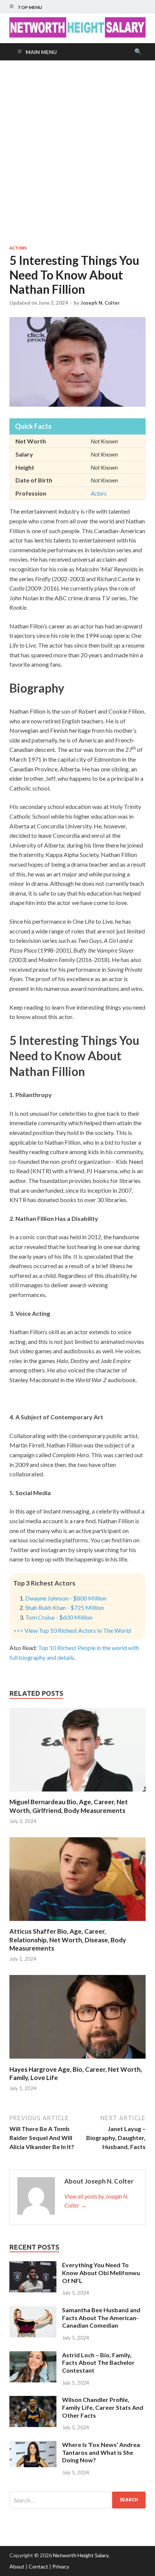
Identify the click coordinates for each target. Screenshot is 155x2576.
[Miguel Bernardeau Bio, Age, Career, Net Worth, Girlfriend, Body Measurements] (77, 1793)
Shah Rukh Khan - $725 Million (65, 1607)
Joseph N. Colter (100, 303)
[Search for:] (77, 2500)
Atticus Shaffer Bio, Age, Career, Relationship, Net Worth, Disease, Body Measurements (68, 1940)
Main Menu (41, 52)
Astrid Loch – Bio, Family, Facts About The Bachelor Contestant (98, 2363)
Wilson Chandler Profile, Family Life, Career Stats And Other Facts (103, 2407)
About (17, 2566)
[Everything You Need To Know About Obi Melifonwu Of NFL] (33, 2266)
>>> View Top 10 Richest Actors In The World (72, 1630)
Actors (18, 248)
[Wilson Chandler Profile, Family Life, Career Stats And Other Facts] (33, 2400)
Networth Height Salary (81, 2555)
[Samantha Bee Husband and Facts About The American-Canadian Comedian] (33, 2311)
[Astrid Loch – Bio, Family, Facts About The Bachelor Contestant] (33, 2356)
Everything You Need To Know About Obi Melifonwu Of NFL (101, 2273)
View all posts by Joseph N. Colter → (96, 2201)
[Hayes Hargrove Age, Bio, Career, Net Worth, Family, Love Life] (77, 2061)
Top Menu (30, 7)
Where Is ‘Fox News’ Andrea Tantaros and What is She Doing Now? (101, 2452)
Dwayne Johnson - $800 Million (66, 1598)
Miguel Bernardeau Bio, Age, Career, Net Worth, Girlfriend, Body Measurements (69, 1806)
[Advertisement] (77, 153)
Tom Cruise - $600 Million (59, 1617)
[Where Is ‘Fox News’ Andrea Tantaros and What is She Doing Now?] (33, 2445)
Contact (38, 2566)
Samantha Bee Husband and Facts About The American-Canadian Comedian (101, 2318)
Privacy (61, 2566)
